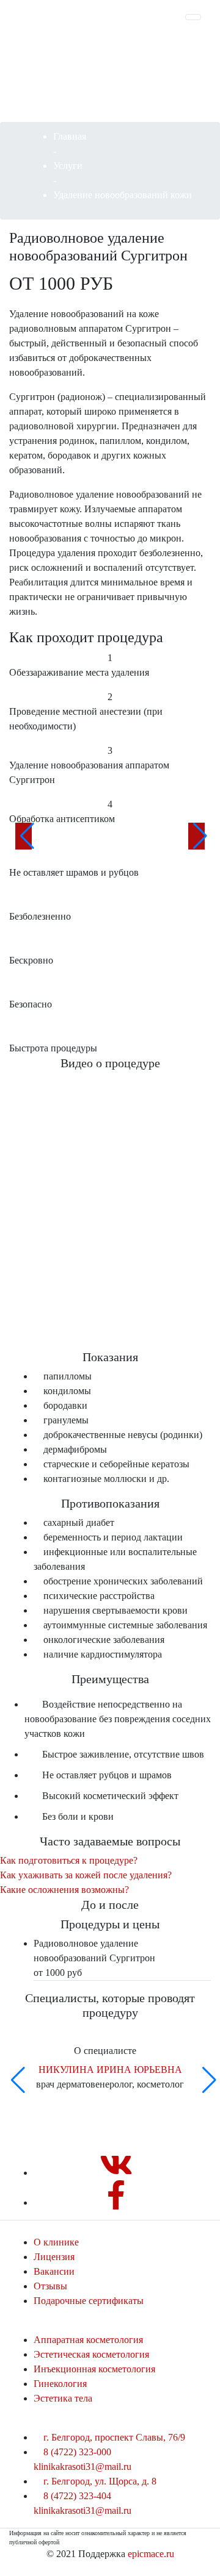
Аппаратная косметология (88, 2340)
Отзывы (50, 2286)
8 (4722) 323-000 (77, 2452)
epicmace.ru (151, 2554)
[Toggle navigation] (193, 17)
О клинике (56, 2242)
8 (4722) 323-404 (77, 2496)
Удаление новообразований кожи (123, 195)
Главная (70, 136)
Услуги (68, 166)
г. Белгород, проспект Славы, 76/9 (113, 2437)
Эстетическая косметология (91, 2354)
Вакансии (54, 2271)
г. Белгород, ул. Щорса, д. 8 (99, 2481)
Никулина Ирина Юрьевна (110, 2070)
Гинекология (60, 2384)
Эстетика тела (63, 2398)
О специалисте (106, 2051)
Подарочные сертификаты (89, 2301)
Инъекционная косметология (94, 2369)
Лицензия (54, 2257)
